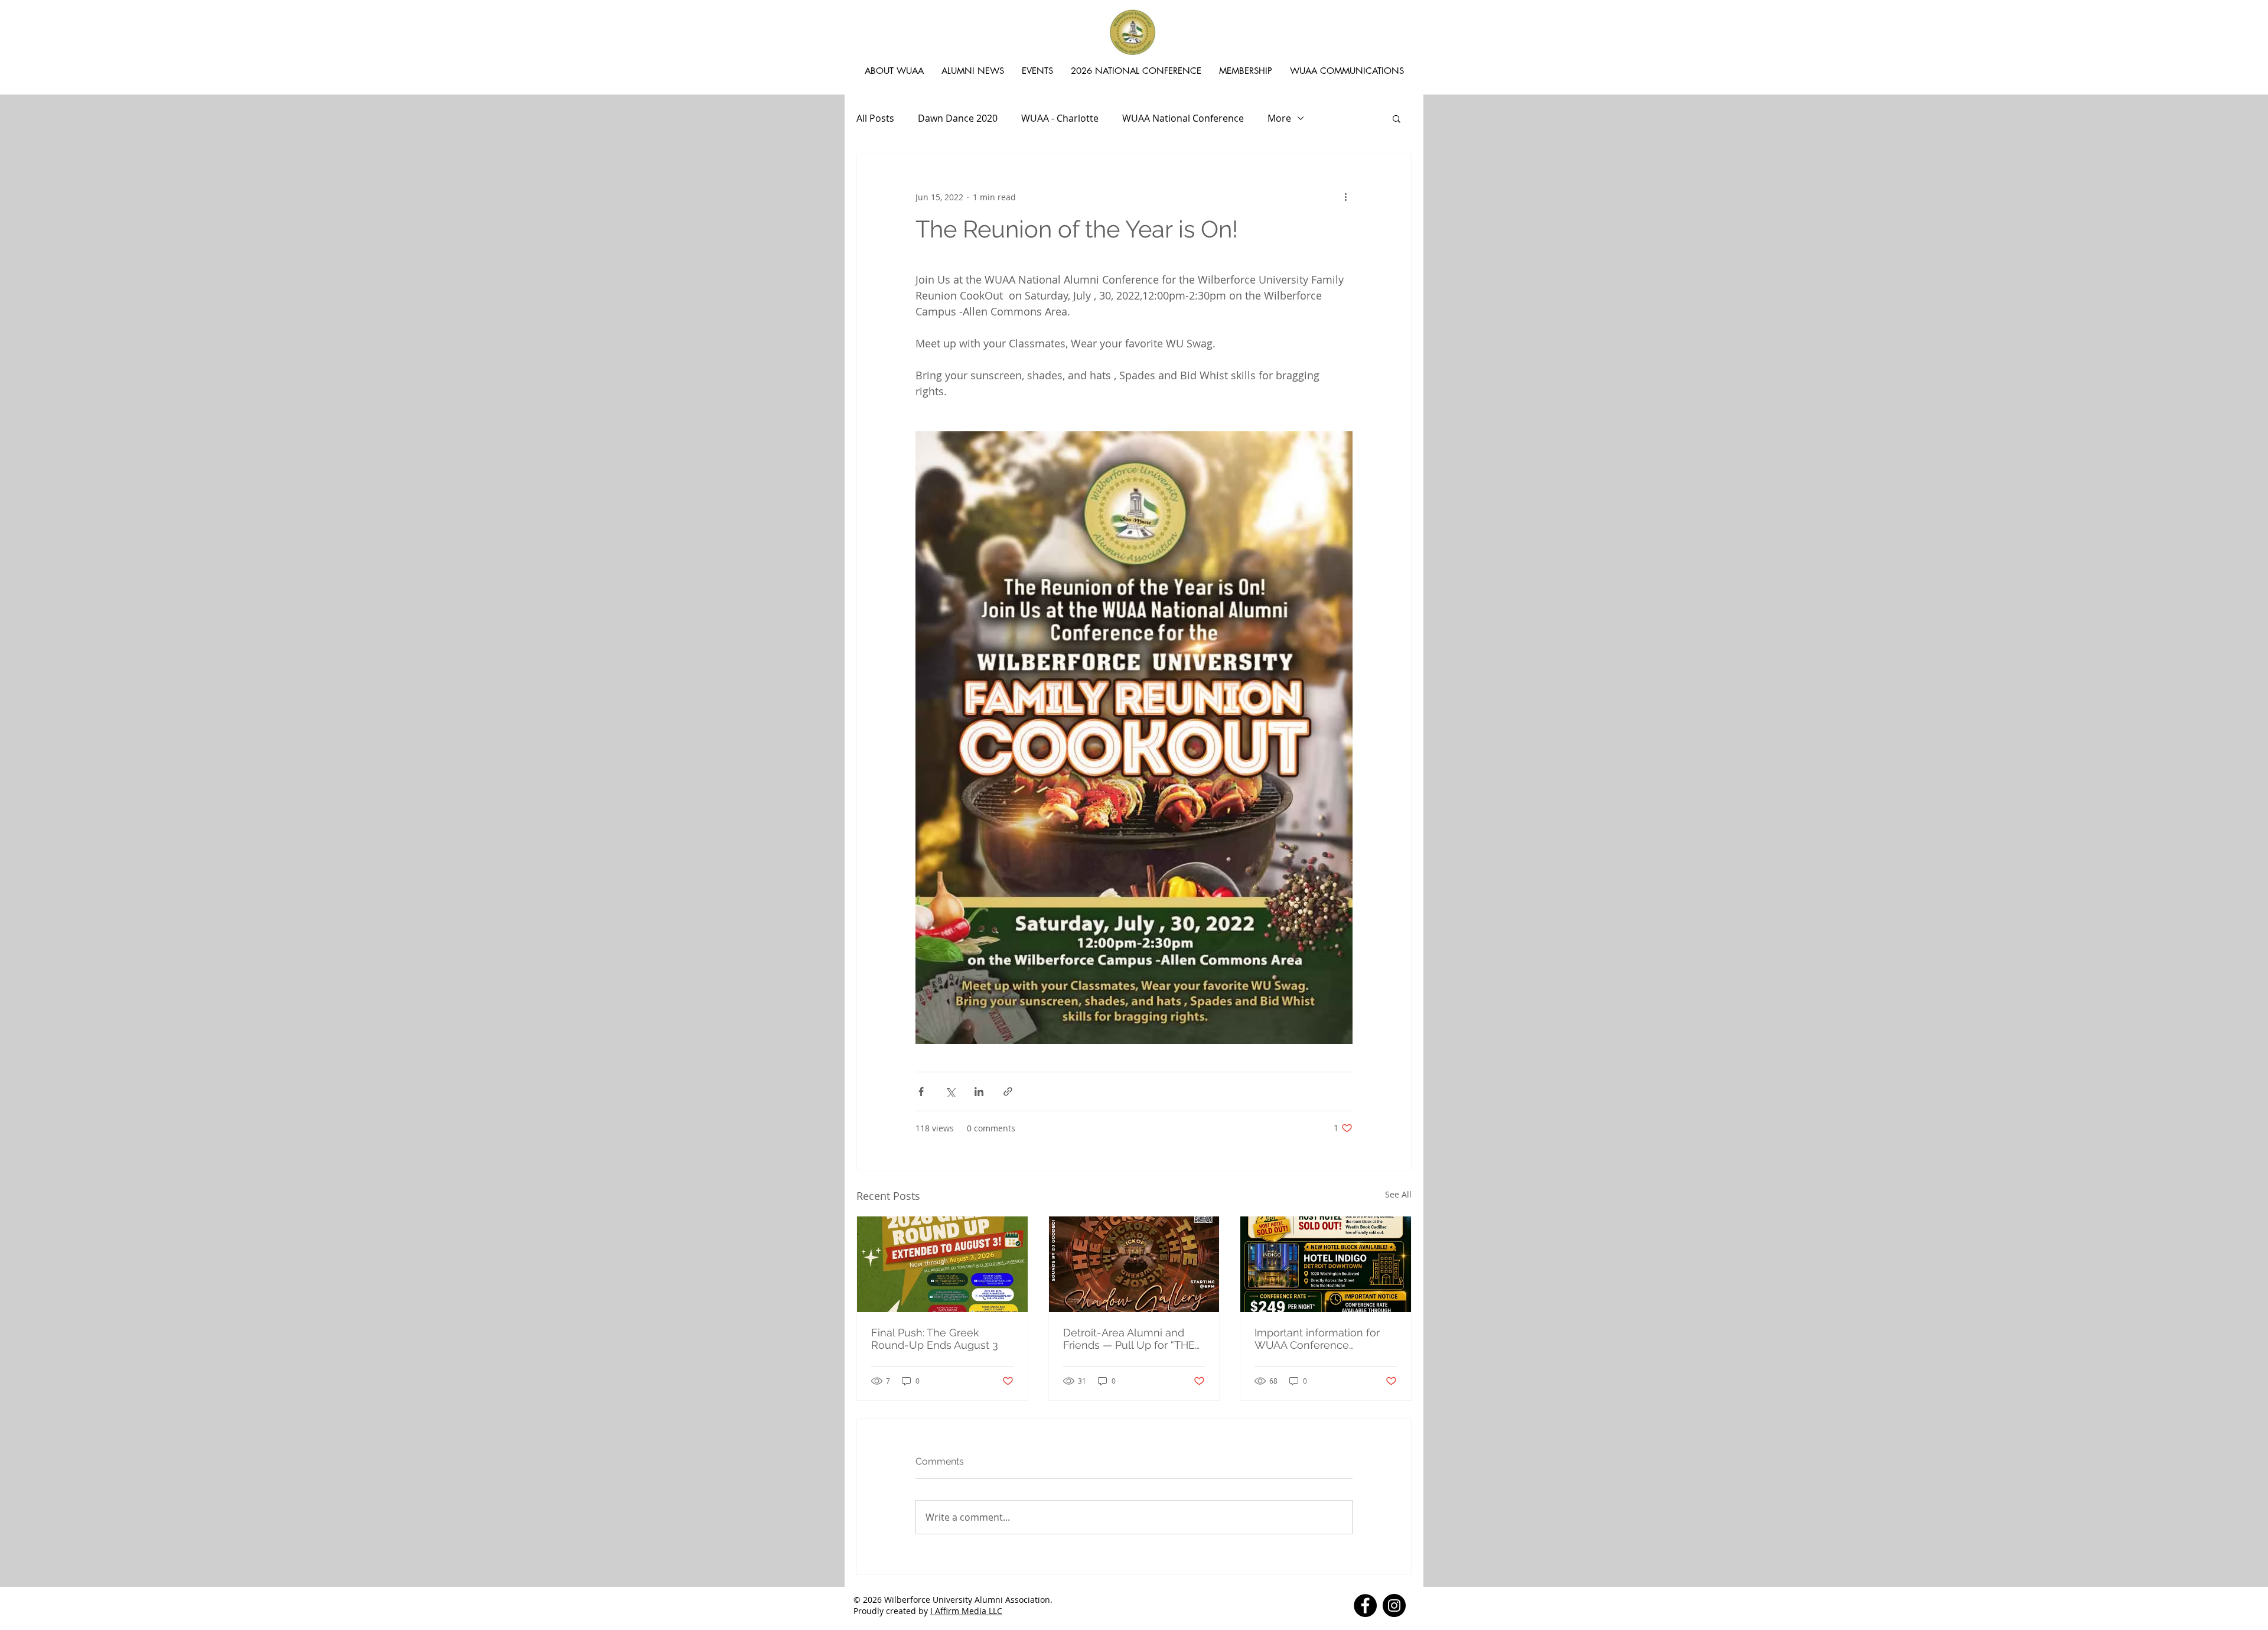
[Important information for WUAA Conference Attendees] (1326, 1264)
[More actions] (1345, 197)
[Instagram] (1394, 1605)
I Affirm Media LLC (966, 1611)
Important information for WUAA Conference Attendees (1317, 1339)
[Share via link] (1008, 1091)
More (1279, 118)
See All (1398, 1194)
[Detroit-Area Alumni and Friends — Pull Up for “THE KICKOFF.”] (1134, 1264)
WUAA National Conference (1183, 118)
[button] (1397, 118)
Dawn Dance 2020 (958, 118)
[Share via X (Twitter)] (950, 1091)
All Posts (875, 118)
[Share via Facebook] (921, 1091)
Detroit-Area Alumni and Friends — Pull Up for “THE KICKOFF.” (1129, 1339)
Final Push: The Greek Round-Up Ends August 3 (935, 1339)
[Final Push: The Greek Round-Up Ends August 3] (942, 1264)
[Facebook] (1365, 1605)
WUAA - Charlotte (1060, 118)
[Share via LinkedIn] (979, 1091)
